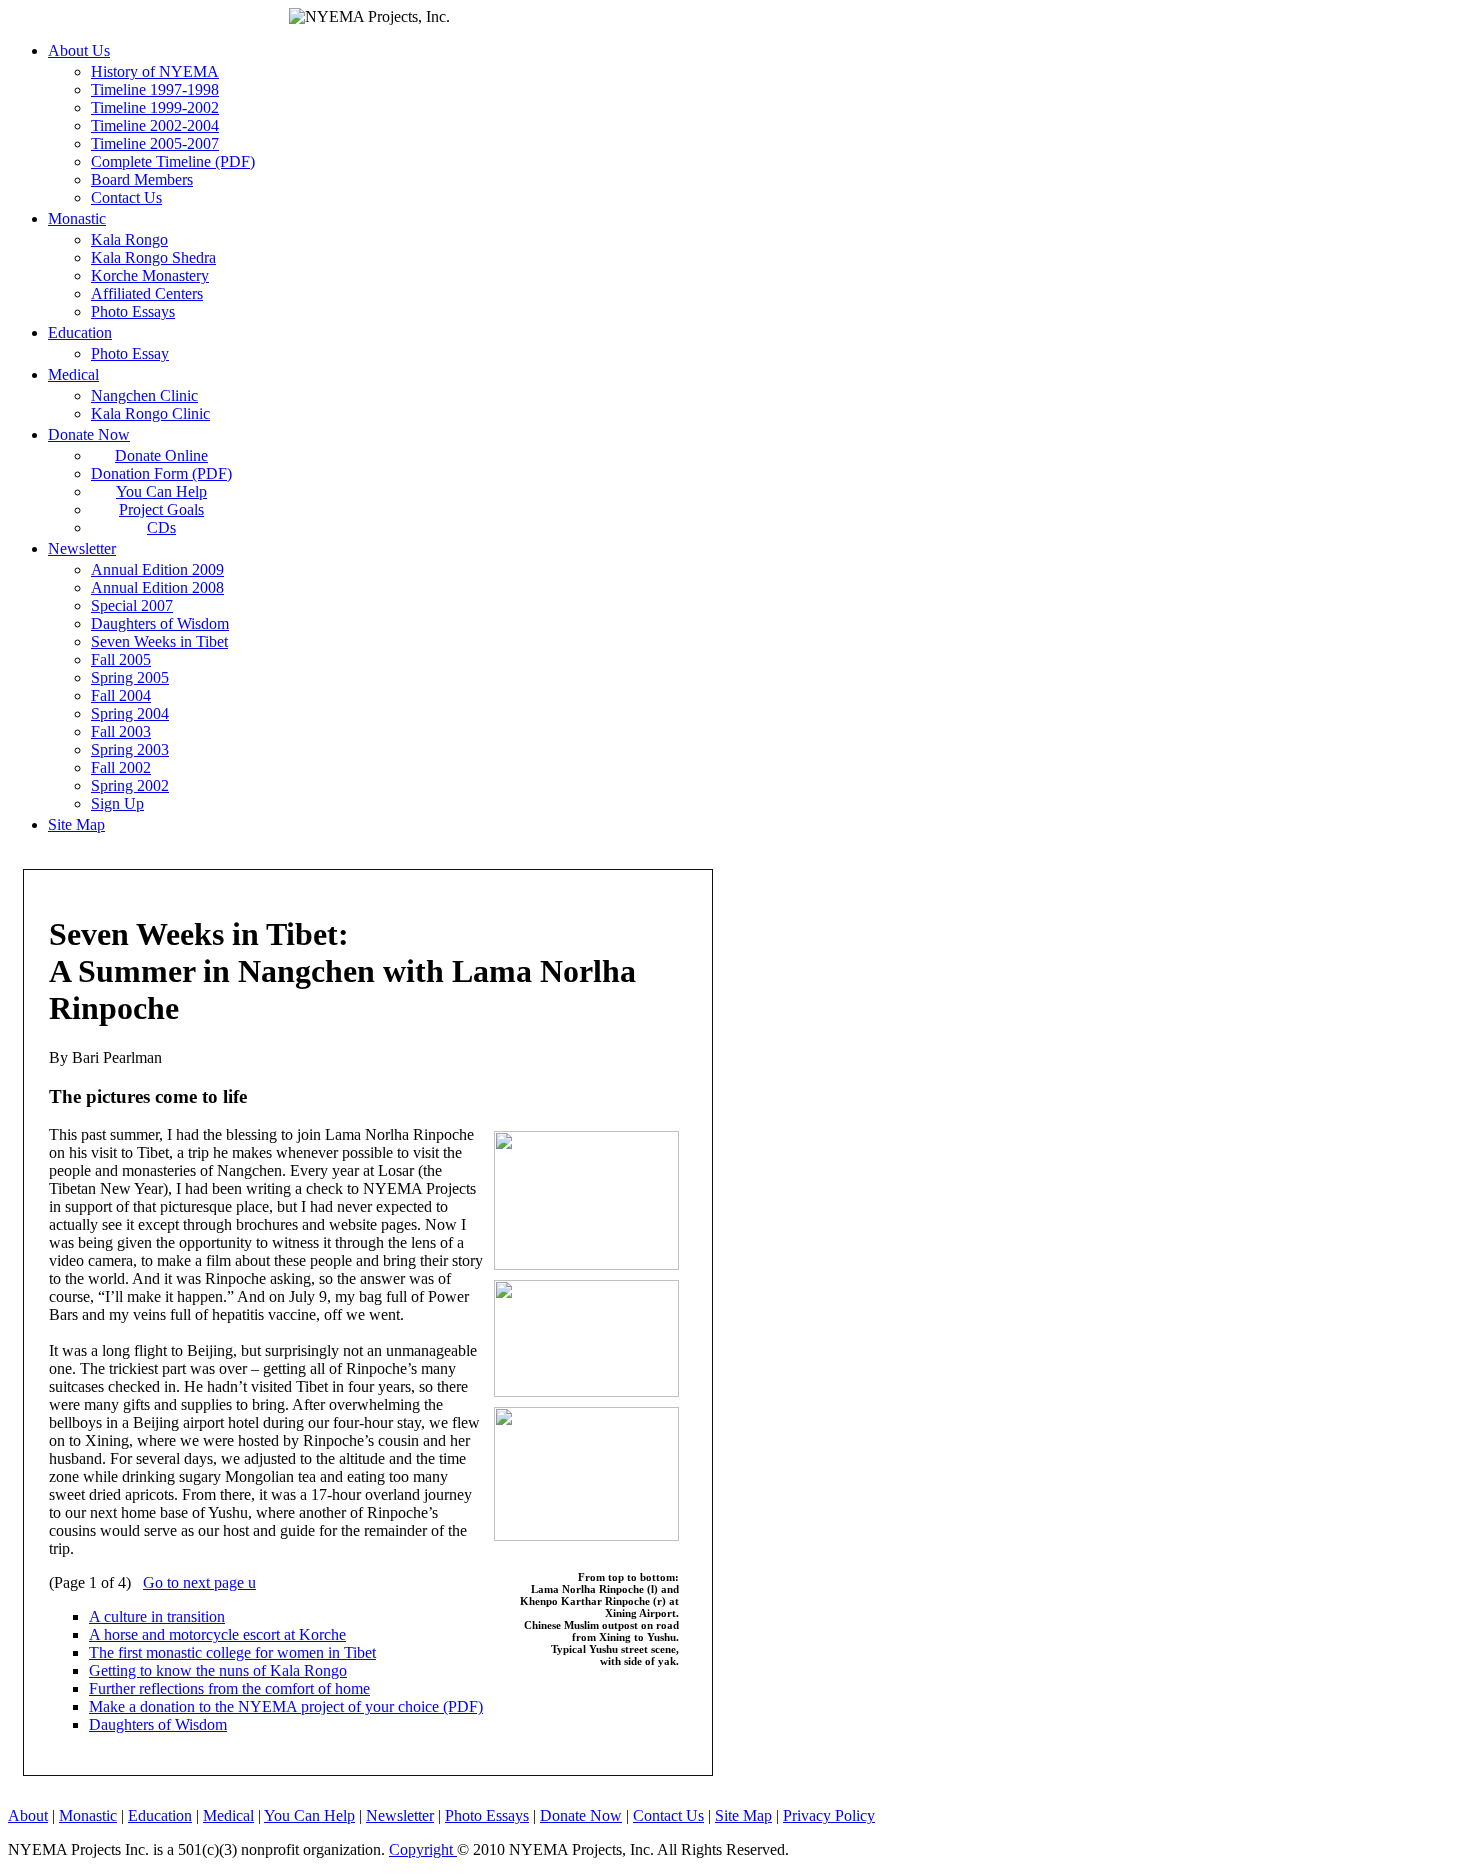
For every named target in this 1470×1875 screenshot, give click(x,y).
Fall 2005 (121, 659)
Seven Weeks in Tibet (159, 641)
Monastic (77, 218)
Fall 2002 (121, 767)
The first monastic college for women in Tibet (232, 1652)
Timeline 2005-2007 (155, 143)
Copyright (423, 1849)
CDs (161, 527)
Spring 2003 (130, 749)
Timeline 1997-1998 (155, 89)
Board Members (142, 179)
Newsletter (82, 548)
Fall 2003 (121, 731)
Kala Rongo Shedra (153, 257)
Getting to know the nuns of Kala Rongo (218, 1670)
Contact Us (126, 197)
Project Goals (161, 509)
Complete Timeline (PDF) (173, 161)
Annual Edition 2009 (157, 569)
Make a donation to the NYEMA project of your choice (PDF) (286, 1706)
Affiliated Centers (147, 293)
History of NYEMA (155, 71)
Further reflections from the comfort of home (229, 1688)
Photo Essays (133, 311)
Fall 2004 (121, 695)
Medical (73, 374)
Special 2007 (132, 605)
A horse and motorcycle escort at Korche (217, 1634)
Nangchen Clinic (144, 395)
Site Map (76, 824)
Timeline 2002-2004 (155, 125)
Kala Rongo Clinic (150, 413)
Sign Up (117, 803)
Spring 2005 (130, 677)
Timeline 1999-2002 (155, 107)
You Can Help (161, 491)
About (28, 1815)
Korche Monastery (150, 275)
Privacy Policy (829, 1815)
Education (80, 332)
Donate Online (161, 455)
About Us (79, 50)
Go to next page (199, 1582)
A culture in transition (157, 1616)
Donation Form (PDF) (161, 473)
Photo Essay (130, 353)
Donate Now (89, 434)
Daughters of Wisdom (160, 623)
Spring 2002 (130, 785)
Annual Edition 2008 (157, 587)
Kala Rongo (129, 239)
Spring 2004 (130, 713)
